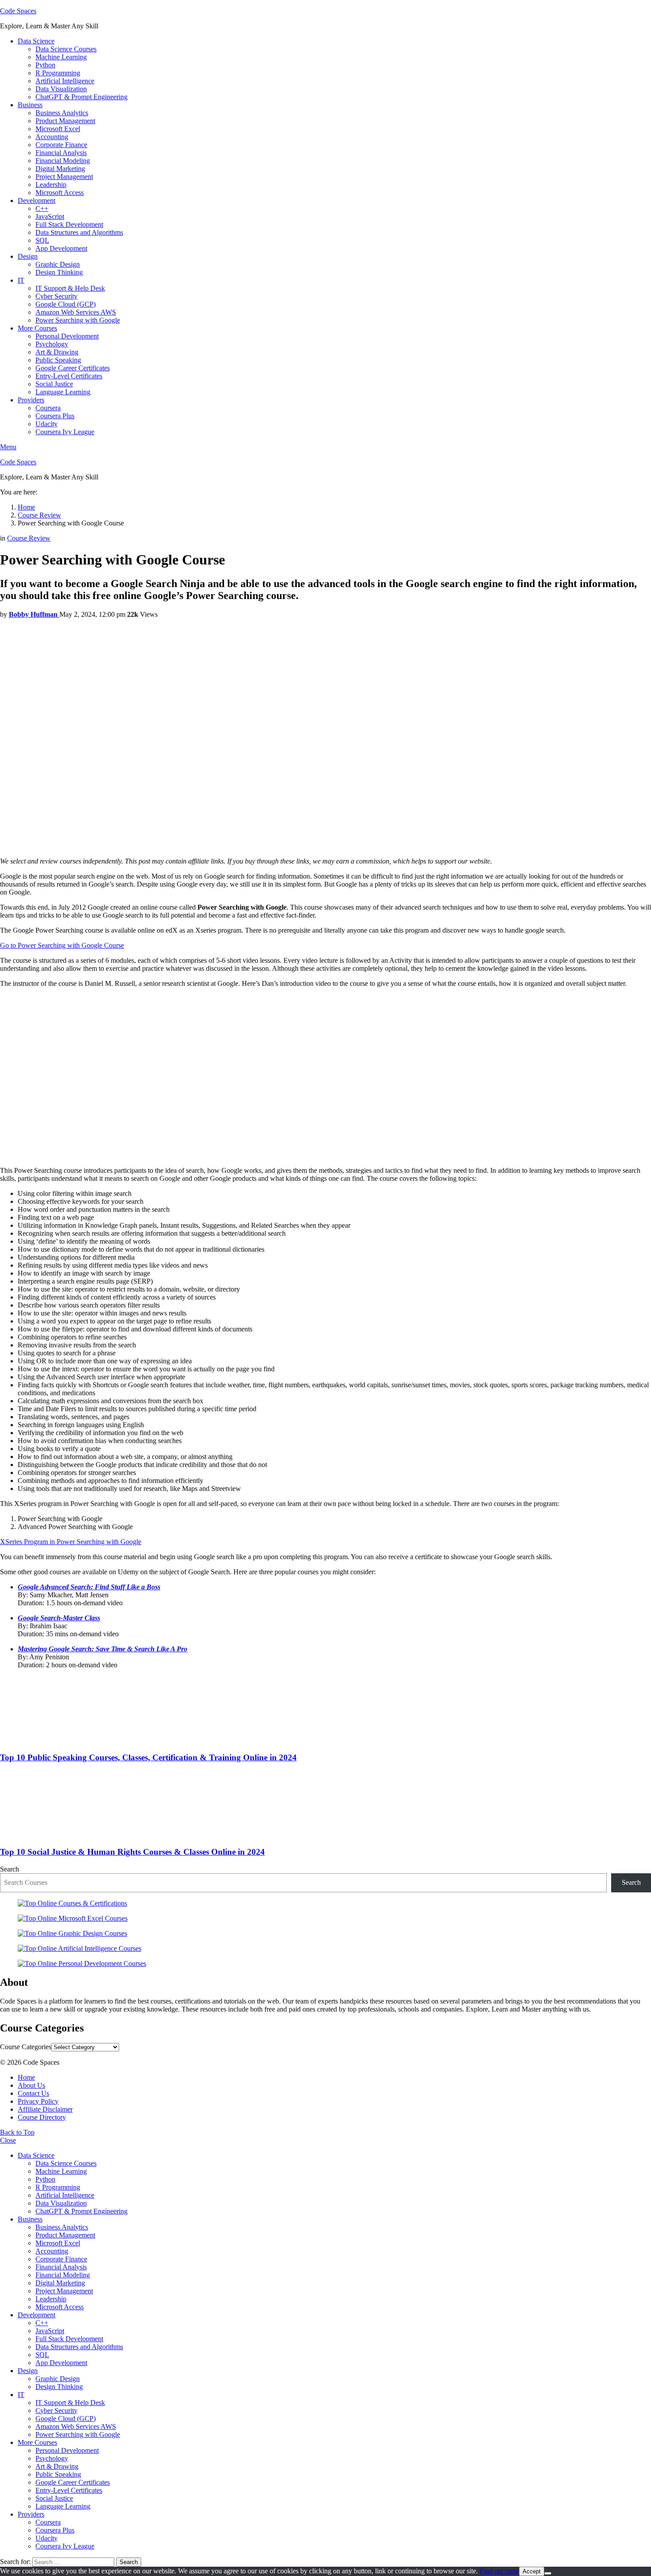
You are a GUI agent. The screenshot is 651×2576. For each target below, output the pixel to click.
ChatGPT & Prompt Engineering (81, 97)
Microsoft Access (60, 193)
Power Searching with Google (78, 320)
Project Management (64, 177)
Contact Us (33, 2093)
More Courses (37, 328)
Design (28, 256)
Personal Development (67, 336)
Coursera (48, 408)
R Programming (58, 73)
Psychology (52, 344)
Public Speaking (58, 360)
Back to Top (17, 2132)
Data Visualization (61, 89)
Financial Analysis (61, 153)
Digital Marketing (60, 169)
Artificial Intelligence (65, 81)
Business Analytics (62, 113)
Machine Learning (61, 57)
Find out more (499, 2571)
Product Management (65, 121)
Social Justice (54, 384)
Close (8, 2140)
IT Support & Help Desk (70, 288)
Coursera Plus (55, 416)
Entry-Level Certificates (69, 376)
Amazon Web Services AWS (76, 312)
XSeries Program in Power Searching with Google (71, 1542)
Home (26, 2077)
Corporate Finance (61, 145)
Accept (532, 2571)
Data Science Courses (66, 49)
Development (37, 200)
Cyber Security (56, 296)
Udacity (46, 424)
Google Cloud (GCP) (66, 304)
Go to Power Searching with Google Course (62, 945)
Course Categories (26, 2047)
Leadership (51, 185)
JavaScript (50, 216)
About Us (31, 2085)
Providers (31, 400)
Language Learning (63, 392)
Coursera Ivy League (65, 432)
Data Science (36, 41)
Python (45, 65)
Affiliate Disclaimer (45, 2109)
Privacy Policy (38, 2101)
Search (10, 1869)
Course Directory (42, 2117)
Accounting (52, 137)
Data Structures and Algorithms (79, 232)
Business (30, 105)
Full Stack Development (69, 224)
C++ (42, 208)
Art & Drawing (57, 352)
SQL (42, 240)
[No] (548, 2573)
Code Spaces (18, 11)
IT (21, 280)
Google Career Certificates (73, 368)
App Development (61, 248)
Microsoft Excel (58, 129)
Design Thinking (59, 272)
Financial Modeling (63, 161)
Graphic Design (58, 264)
